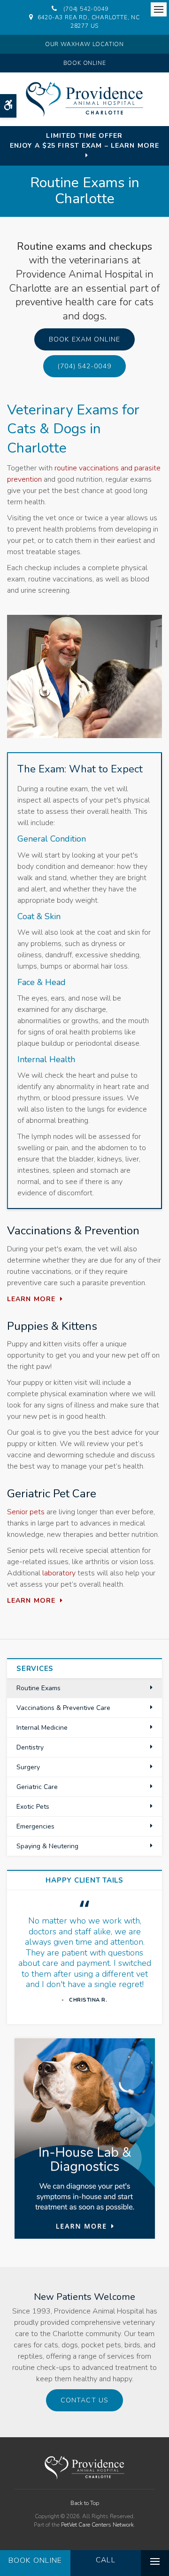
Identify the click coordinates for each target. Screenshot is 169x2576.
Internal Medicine (42, 1728)
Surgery (28, 1767)
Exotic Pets (33, 1807)
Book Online (85, 63)
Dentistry (30, 1747)
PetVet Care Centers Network (97, 2525)
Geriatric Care (37, 1787)
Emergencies (35, 1826)
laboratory (59, 1573)
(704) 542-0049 (86, 9)
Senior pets (26, 1512)
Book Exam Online (84, 339)
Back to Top (85, 2503)
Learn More (31, 1299)
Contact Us (84, 2400)
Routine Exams (38, 1688)
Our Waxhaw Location (84, 44)
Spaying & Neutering (47, 1846)
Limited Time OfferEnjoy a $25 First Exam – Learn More (84, 141)
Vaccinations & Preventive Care (63, 1708)
